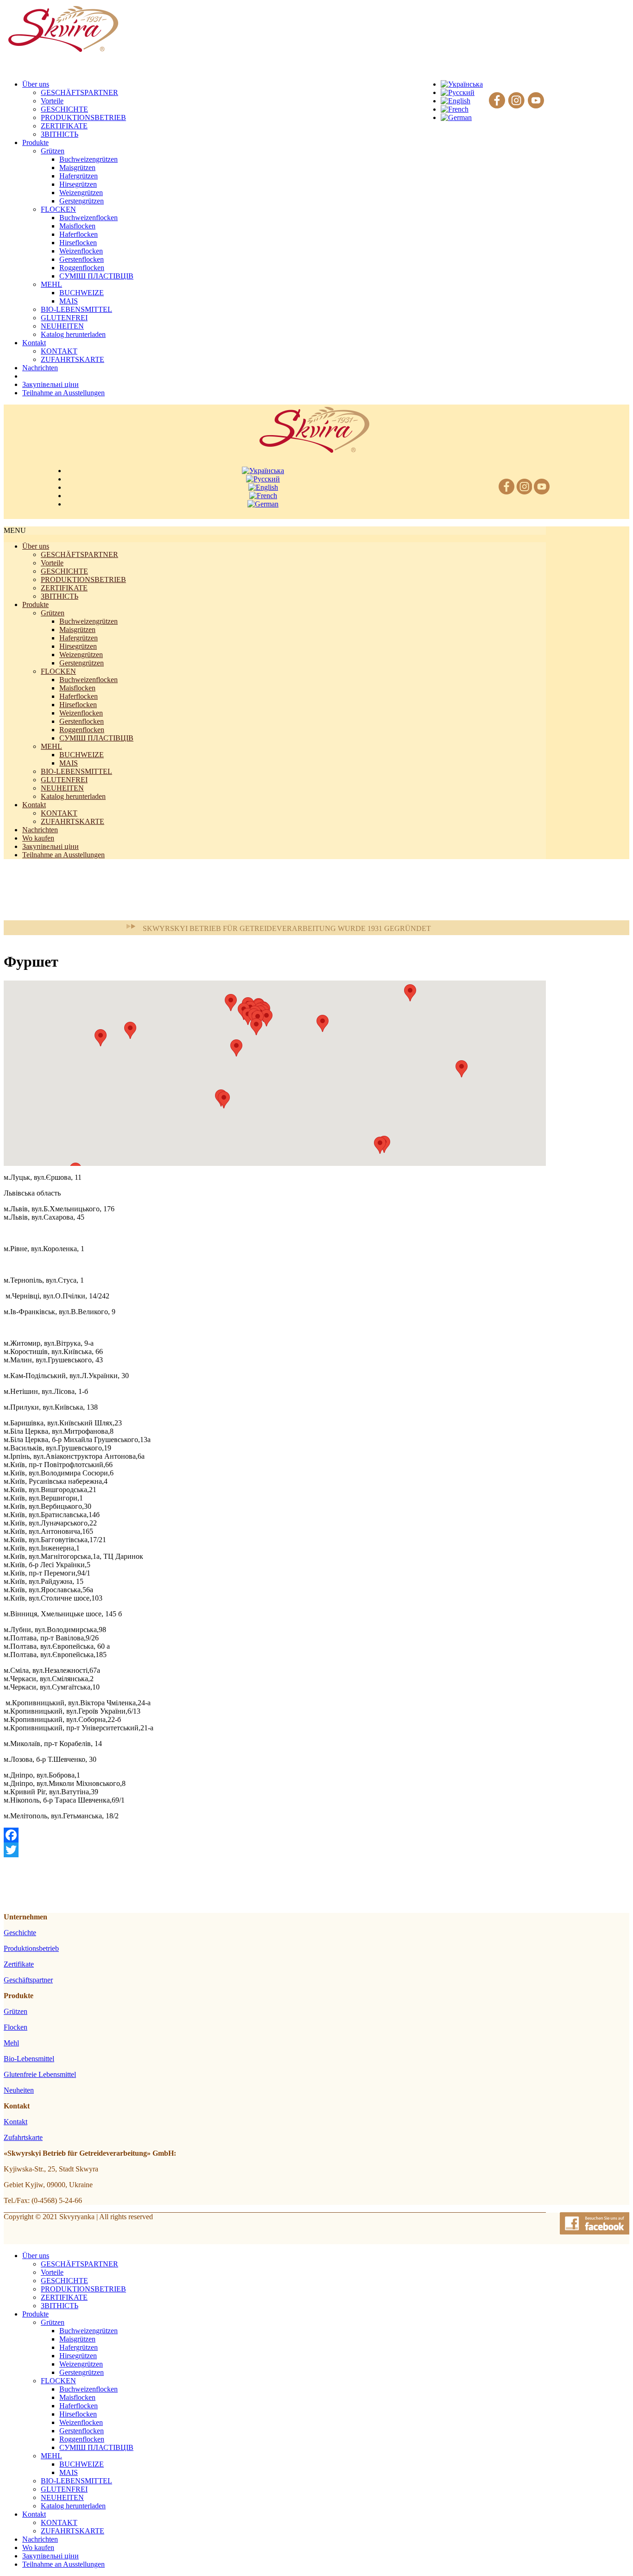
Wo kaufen (38, 838)
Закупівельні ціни (51, 846)
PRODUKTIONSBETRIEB (83, 117)
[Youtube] (536, 101)
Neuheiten (19, 2090)
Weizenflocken (81, 251)
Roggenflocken (82, 268)
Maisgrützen (77, 168)
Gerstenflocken (82, 259)
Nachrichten (40, 830)
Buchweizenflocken (89, 218)
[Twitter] (275, 1850)
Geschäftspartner (28, 1980)
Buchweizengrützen (89, 159)
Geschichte (20, 1933)
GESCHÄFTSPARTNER (79, 92)
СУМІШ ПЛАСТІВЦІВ (96, 276)
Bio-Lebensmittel (29, 2059)
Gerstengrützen (82, 201)
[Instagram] (516, 101)
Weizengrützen (81, 193)
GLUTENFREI (64, 318)
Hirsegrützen (78, 184)
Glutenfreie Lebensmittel (40, 2074)
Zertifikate (19, 1964)
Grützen (53, 151)
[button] (101, 1038)
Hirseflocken (78, 243)
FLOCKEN (58, 209)
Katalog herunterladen (73, 334)
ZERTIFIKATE (64, 126)
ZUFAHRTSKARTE (73, 359)
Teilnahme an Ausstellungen (63, 855)
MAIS (69, 301)
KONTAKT (59, 351)
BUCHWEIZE (82, 293)
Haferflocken (79, 234)
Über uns (36, 546)
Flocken (16, 2027)
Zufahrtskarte (23, 2137)
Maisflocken (77, 226)
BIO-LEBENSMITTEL (76, 309)
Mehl (11, 2043)
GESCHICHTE (64, 109)
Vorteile (52, 101)
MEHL (51, 284)
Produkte (35, 604)
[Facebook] (497, 101)
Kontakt (34, 805)
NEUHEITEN (62, 326)
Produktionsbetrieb (31, 1948)
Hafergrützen (79, 176)
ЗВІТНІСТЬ (60, 134)
